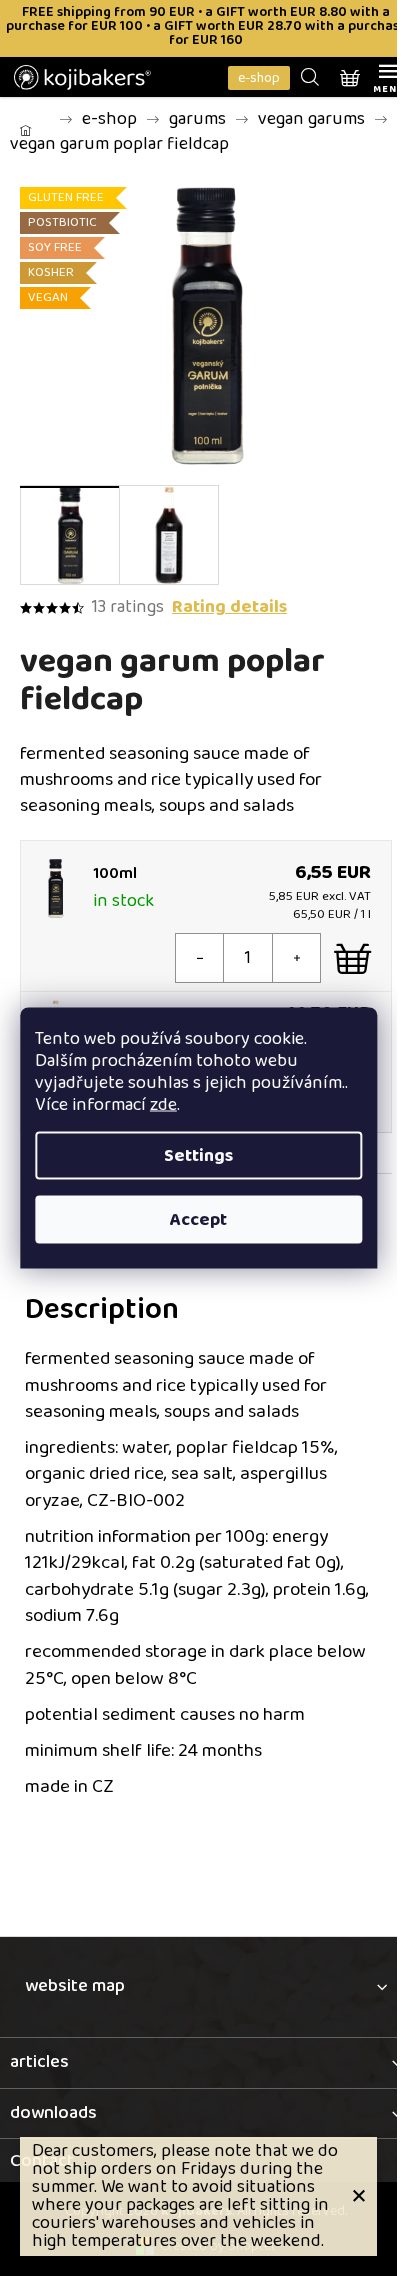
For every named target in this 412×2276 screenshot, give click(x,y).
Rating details (229, 607)
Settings (198, 1156)
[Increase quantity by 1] (296, 958)
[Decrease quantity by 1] (200, 958)
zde (163, 1105)
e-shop (259, 78)
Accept (198, 1220)
